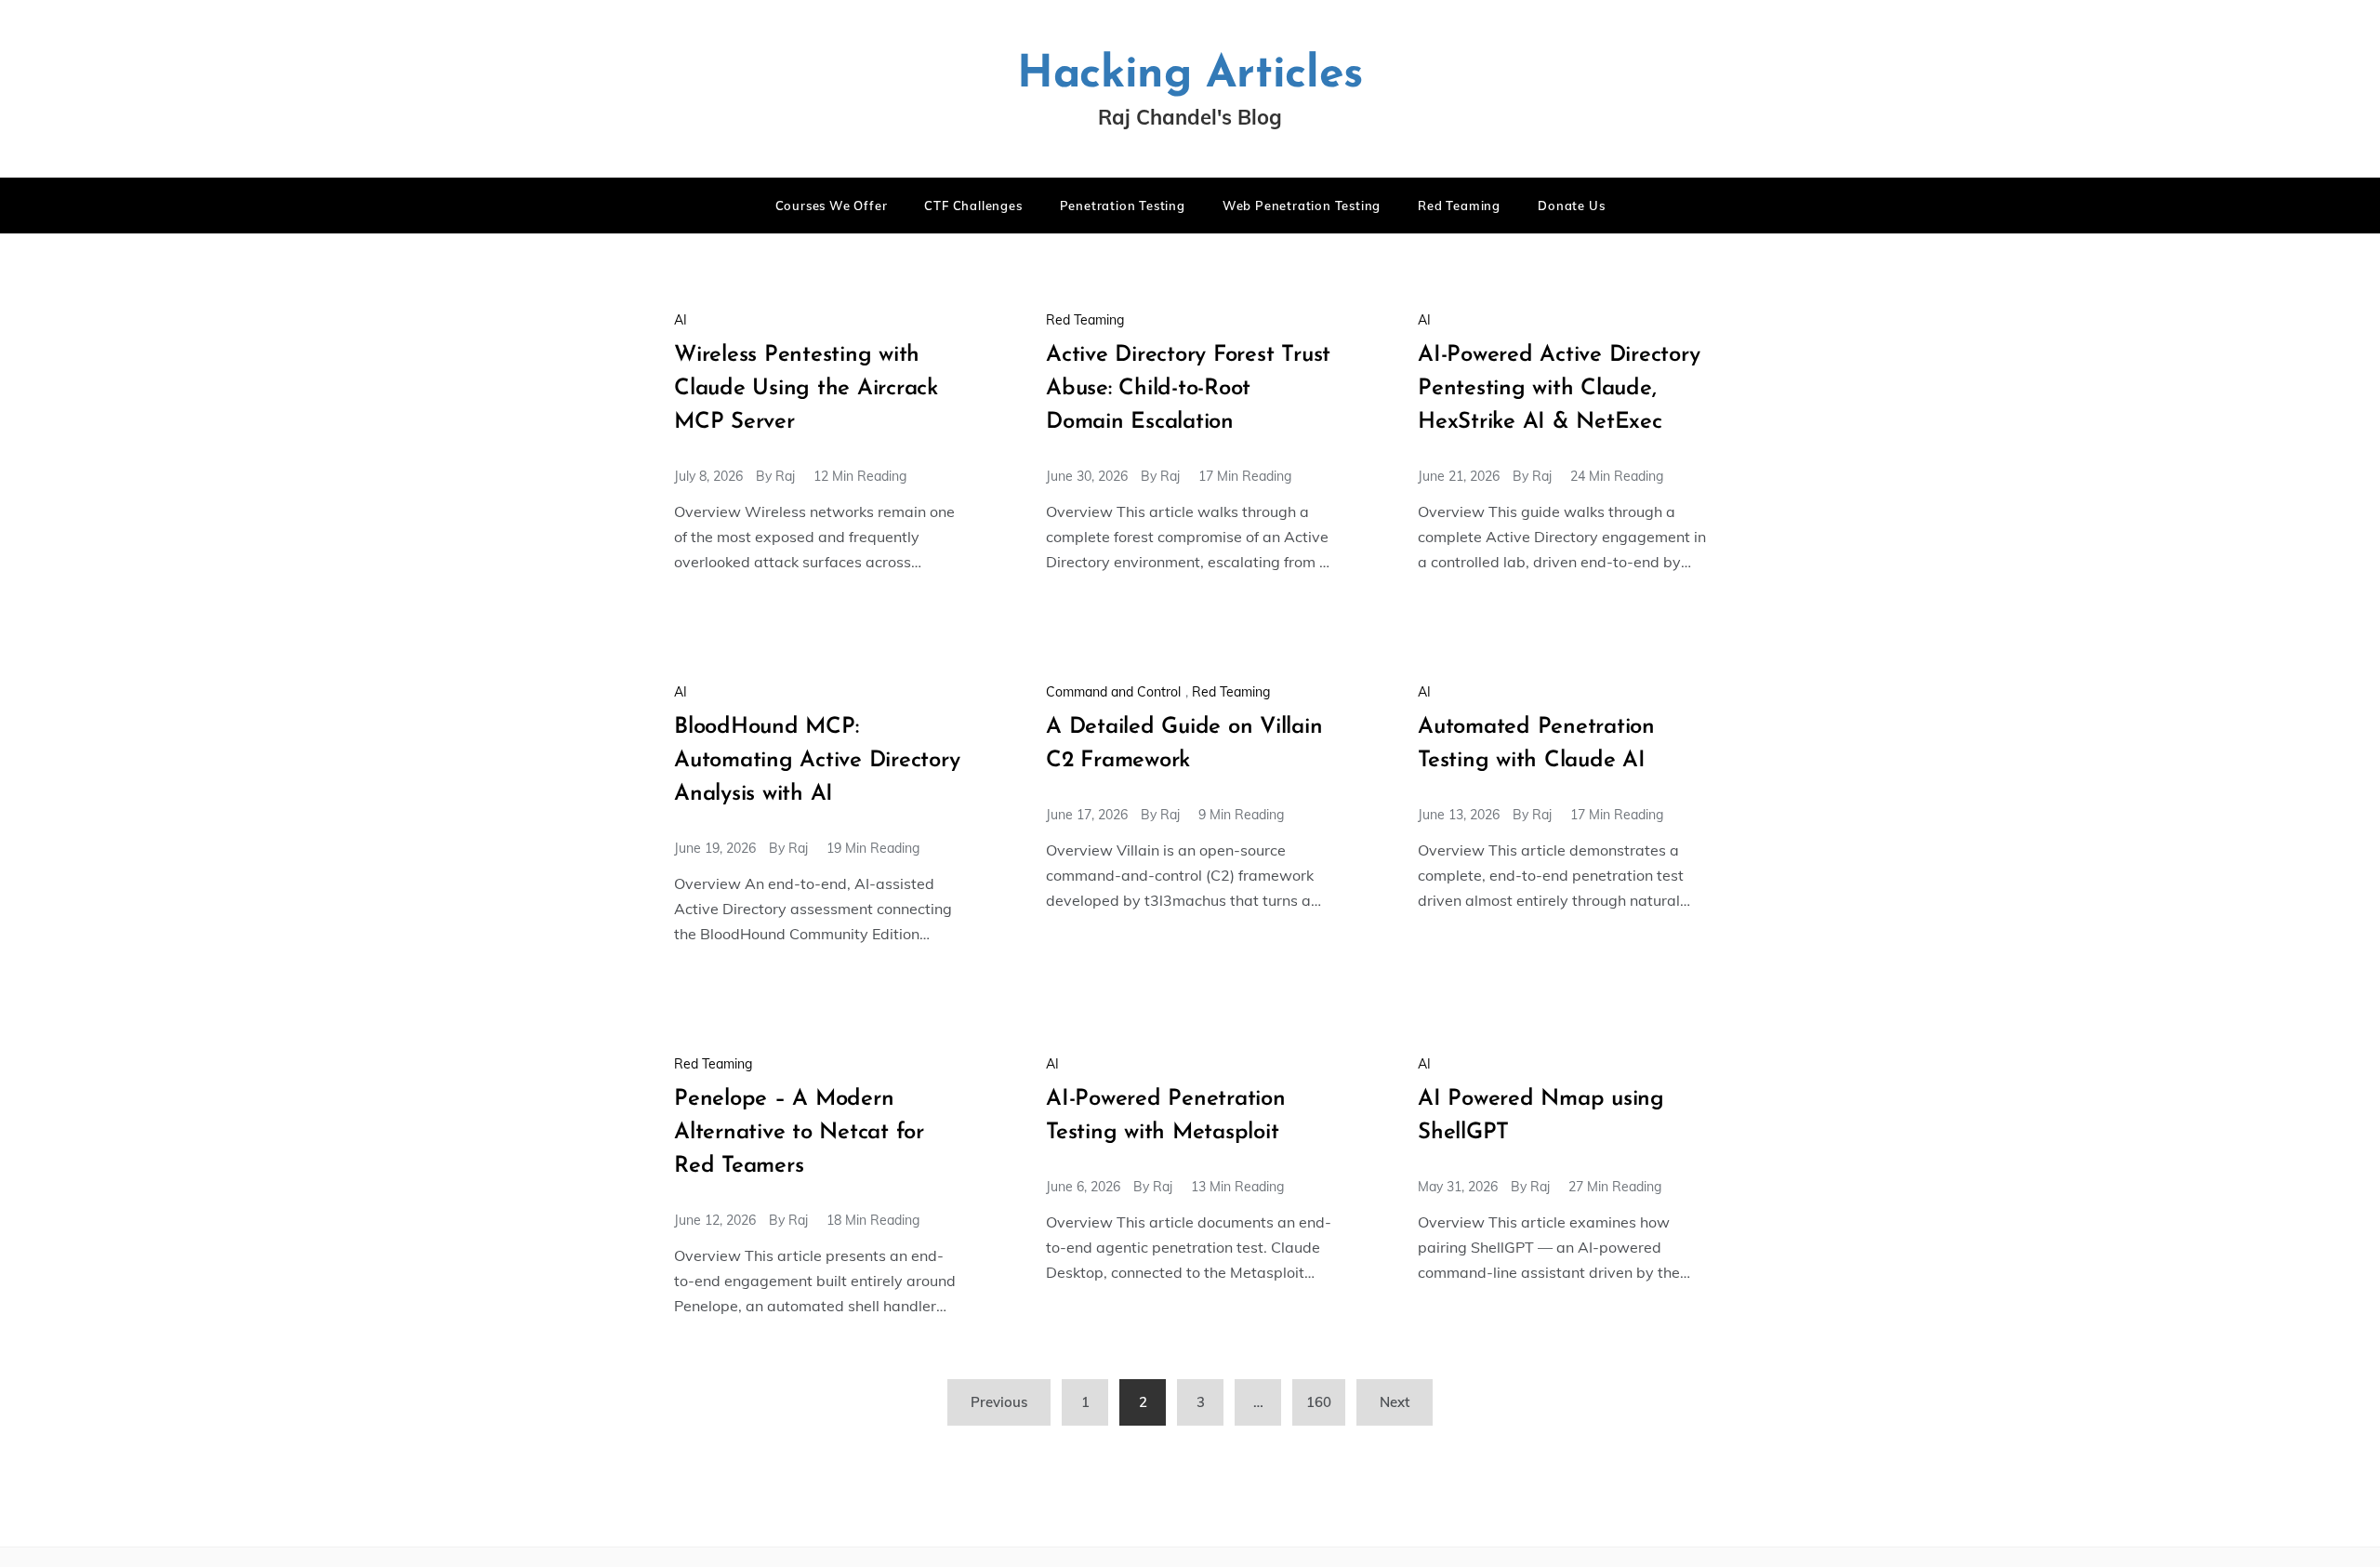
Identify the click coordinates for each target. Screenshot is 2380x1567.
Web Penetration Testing (1302, 206)
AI (681, 320)
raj (785, 476)
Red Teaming (1459, 206)
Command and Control (1113, 692)
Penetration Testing (1123, 206)
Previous (999, 1402)
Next (1395, 1402)
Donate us (1571, 206)
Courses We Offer (832, 206)
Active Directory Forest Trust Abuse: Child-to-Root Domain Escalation (1188, 389)
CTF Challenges (973, 206)
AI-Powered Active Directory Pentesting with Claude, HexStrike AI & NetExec (1559, 389)
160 (1319, 1402)
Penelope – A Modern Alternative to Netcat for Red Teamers (799, 1133)
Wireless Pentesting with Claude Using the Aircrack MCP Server (806, 389)
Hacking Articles (1190, 75)
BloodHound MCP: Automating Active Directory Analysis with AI (817, 761)
